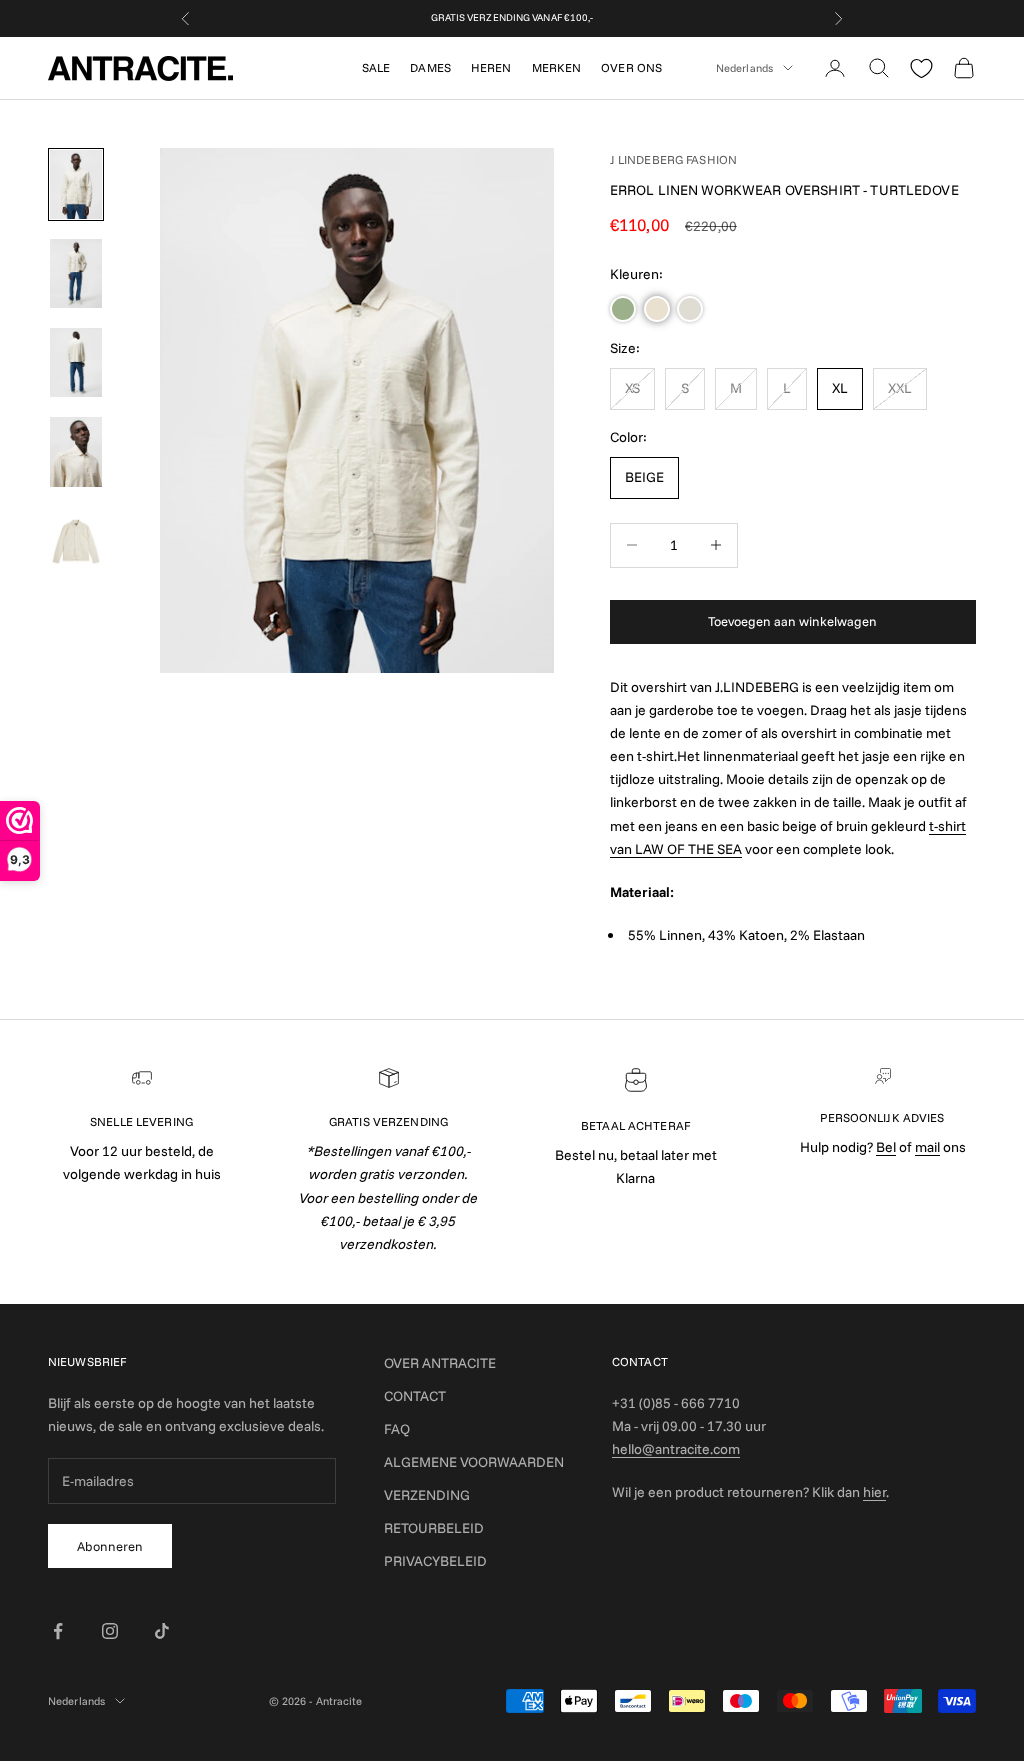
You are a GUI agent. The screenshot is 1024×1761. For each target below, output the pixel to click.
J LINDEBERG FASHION (673, 159)
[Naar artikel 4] (76, 451)
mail (927, 1147)
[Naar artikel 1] (76, 184)
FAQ (397, 1429)
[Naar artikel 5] (76, 541)
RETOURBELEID (434, 1528)
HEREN (491, 67)
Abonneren (110, 1546)
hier (874, 1492)
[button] (623, 309)
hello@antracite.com (676, 1449)
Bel (886, 1147)
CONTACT (415, 1396)
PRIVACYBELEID (435, 1561)
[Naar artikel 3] (76, 362)
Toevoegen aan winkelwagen (792, 621)
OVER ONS (631, 67)
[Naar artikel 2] (76, 273)
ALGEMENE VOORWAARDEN (474, 1462)
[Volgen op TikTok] (162, 1631)
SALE (376, 67)
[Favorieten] (921, 68)
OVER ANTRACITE (440, 1363)
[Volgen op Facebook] (58, 1631)
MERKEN (557, 67)
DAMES (430, 67)
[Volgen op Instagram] (110, 1631)
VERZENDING (427, 1495)
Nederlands (744, 68)
